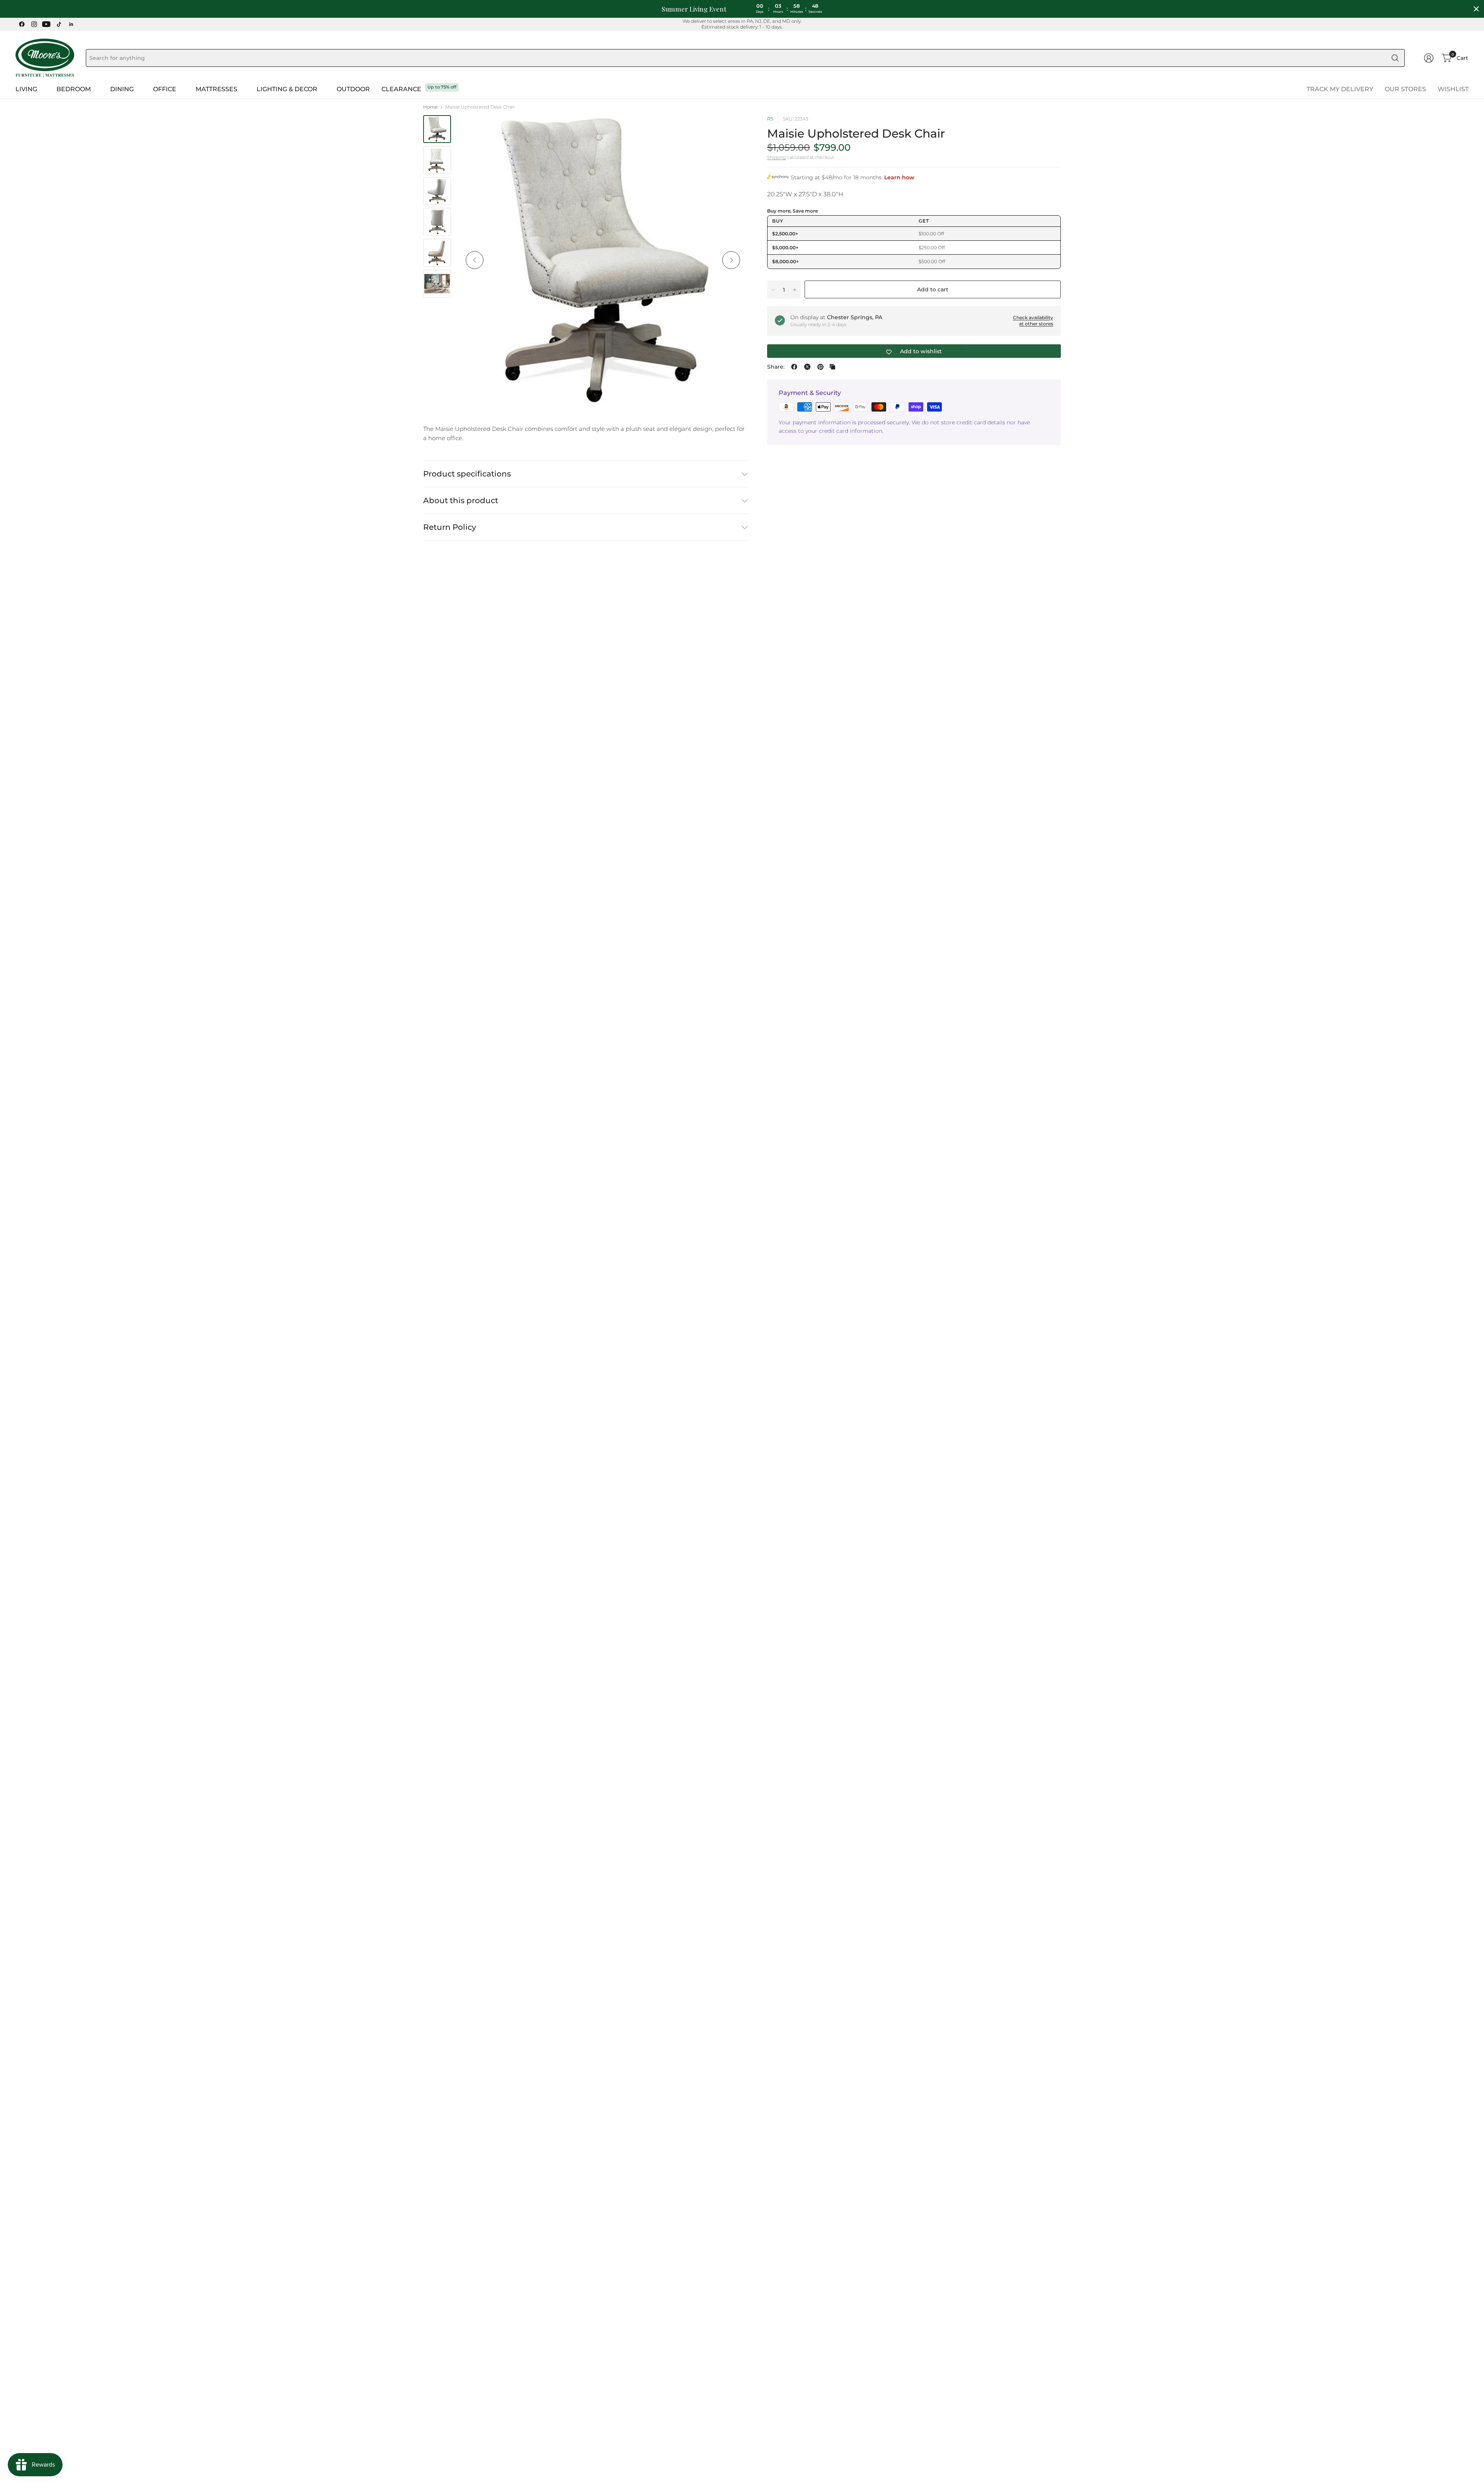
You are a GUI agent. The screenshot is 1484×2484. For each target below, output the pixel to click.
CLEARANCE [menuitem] (401, 89)
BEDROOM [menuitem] (74, 89)
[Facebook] (22, 24)
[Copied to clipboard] (832, 367)
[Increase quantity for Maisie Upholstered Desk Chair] (795, 290)
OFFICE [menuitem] (165, 89)
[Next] (731, 260)
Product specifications (467, 474)
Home (430, 107)
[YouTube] (46, 24)
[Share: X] (807, 367)
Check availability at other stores (1033, 321)
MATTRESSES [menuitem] (216, 89)
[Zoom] (733, 130)
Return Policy (450, 527)
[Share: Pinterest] (820, 367)
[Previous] (475, 260)
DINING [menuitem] (122, 89)
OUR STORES (1405, 89)
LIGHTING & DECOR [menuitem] (287, 89)
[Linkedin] (71, 24)
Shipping (777, 157)
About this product (461, 500)
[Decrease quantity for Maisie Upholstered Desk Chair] (773, 290)
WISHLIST (1453, 89)
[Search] (1395, 58)
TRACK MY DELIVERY (1340, 89)
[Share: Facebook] (794, 367)
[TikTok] (59, 24)
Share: (776, 367)
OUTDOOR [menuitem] (353, 89)
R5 (770, 119)
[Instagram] (34, 24)
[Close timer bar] (1476, 9)
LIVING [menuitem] (26, 89)
